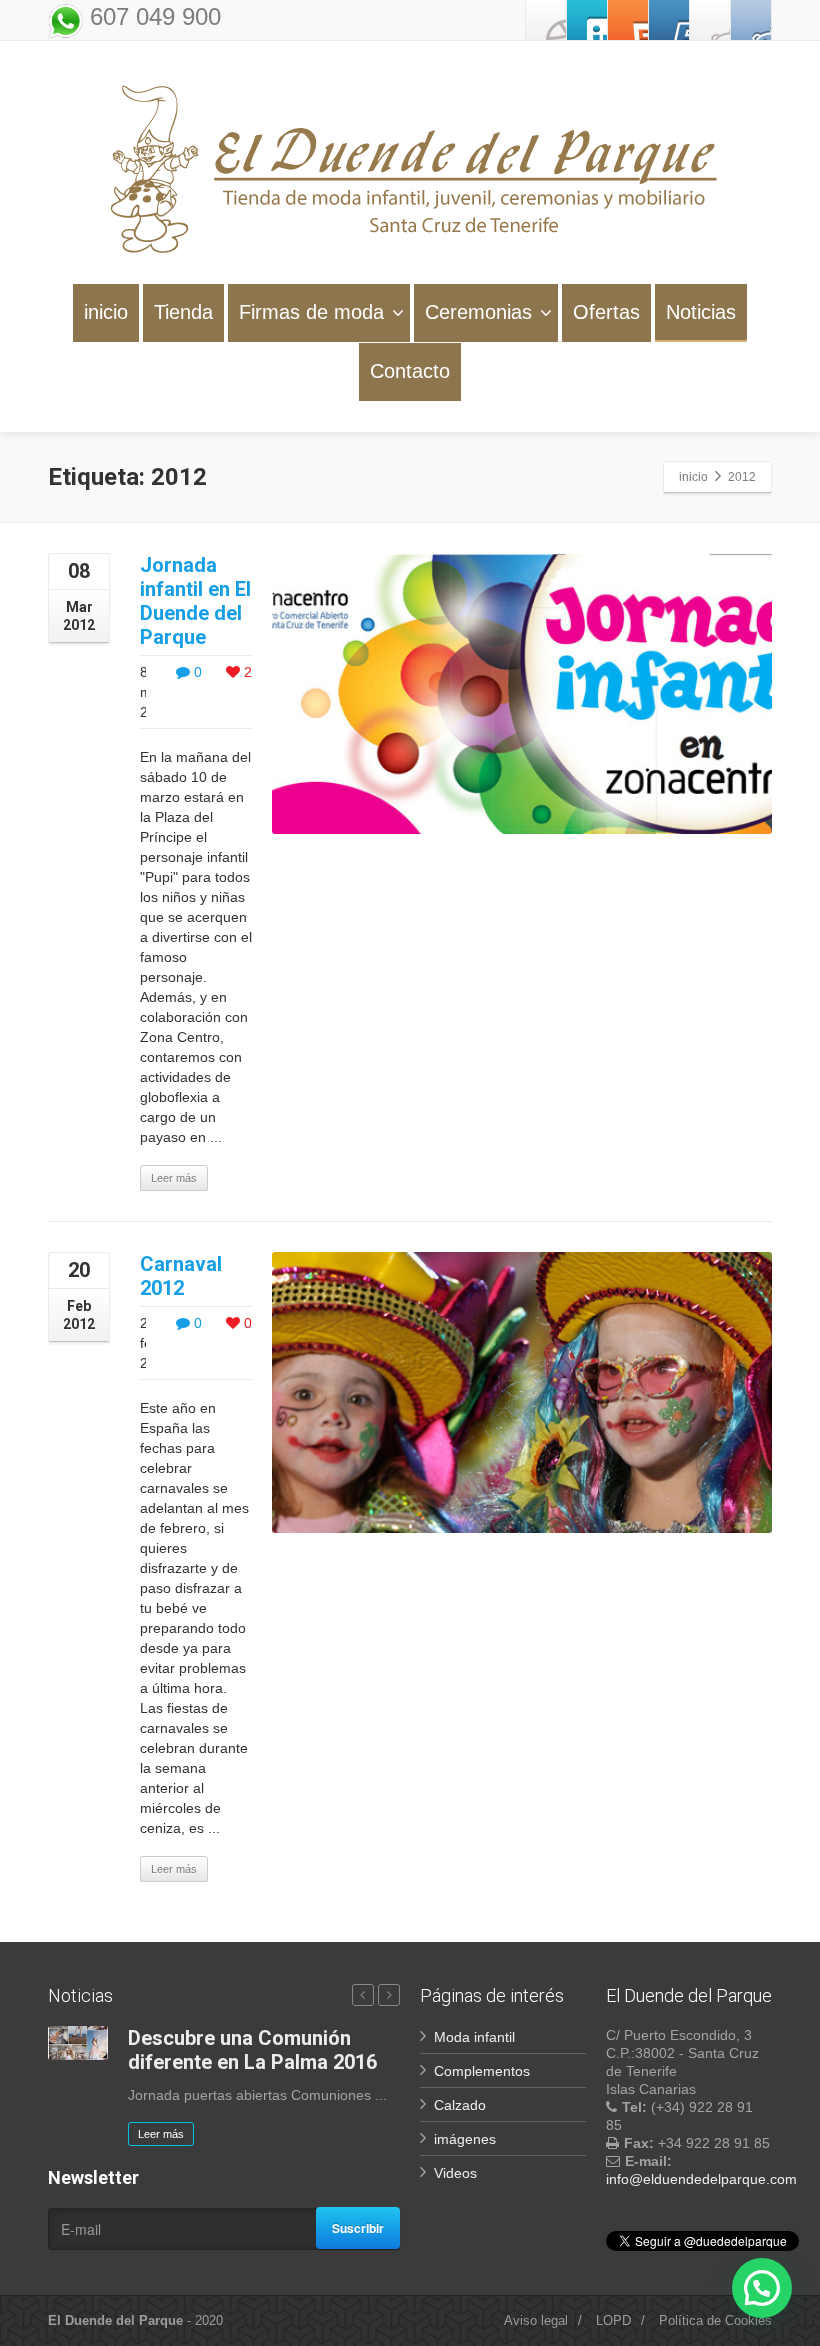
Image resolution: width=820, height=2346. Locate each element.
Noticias (701, 312)
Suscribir (358, 2228)
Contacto (410, 371)
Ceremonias (478, 312)
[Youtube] (669, 20)
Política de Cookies (715, 2320)
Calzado (460, 2105)
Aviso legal (536, 2320)
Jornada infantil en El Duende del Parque (195, 601)
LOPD (613, 2320)
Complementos (482, 2071)
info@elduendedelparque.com (701, 2179)
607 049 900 (152, 16)
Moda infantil (474, 2037)
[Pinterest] (628, 20)
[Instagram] (710, 20)
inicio (106, 312)
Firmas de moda (311, 312)
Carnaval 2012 (181, 1276)
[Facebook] (546, 20)
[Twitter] (587, 20)
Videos (455, 2173)
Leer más (174, 1178)
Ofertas (606, 312)
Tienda (183, 312)
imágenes (465, 2139)
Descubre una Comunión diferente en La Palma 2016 (252, 2050)
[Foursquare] (751, 20)
